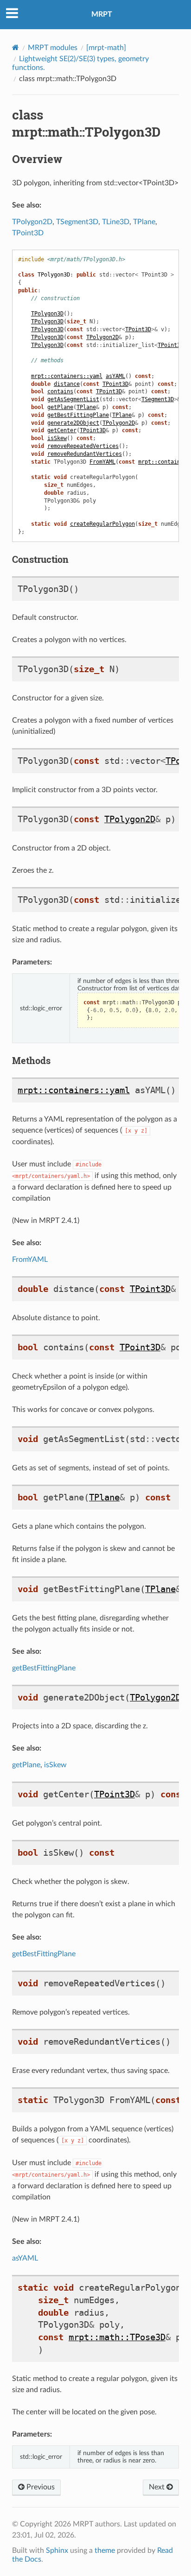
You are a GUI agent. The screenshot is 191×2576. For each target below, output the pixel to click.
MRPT (102, 14)
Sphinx (57, 2551)
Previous (40, 2487)
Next (158, 2487)
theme (105, 2551)
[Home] (16, 47)
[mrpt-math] (106, 48)
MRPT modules (53, 48)
